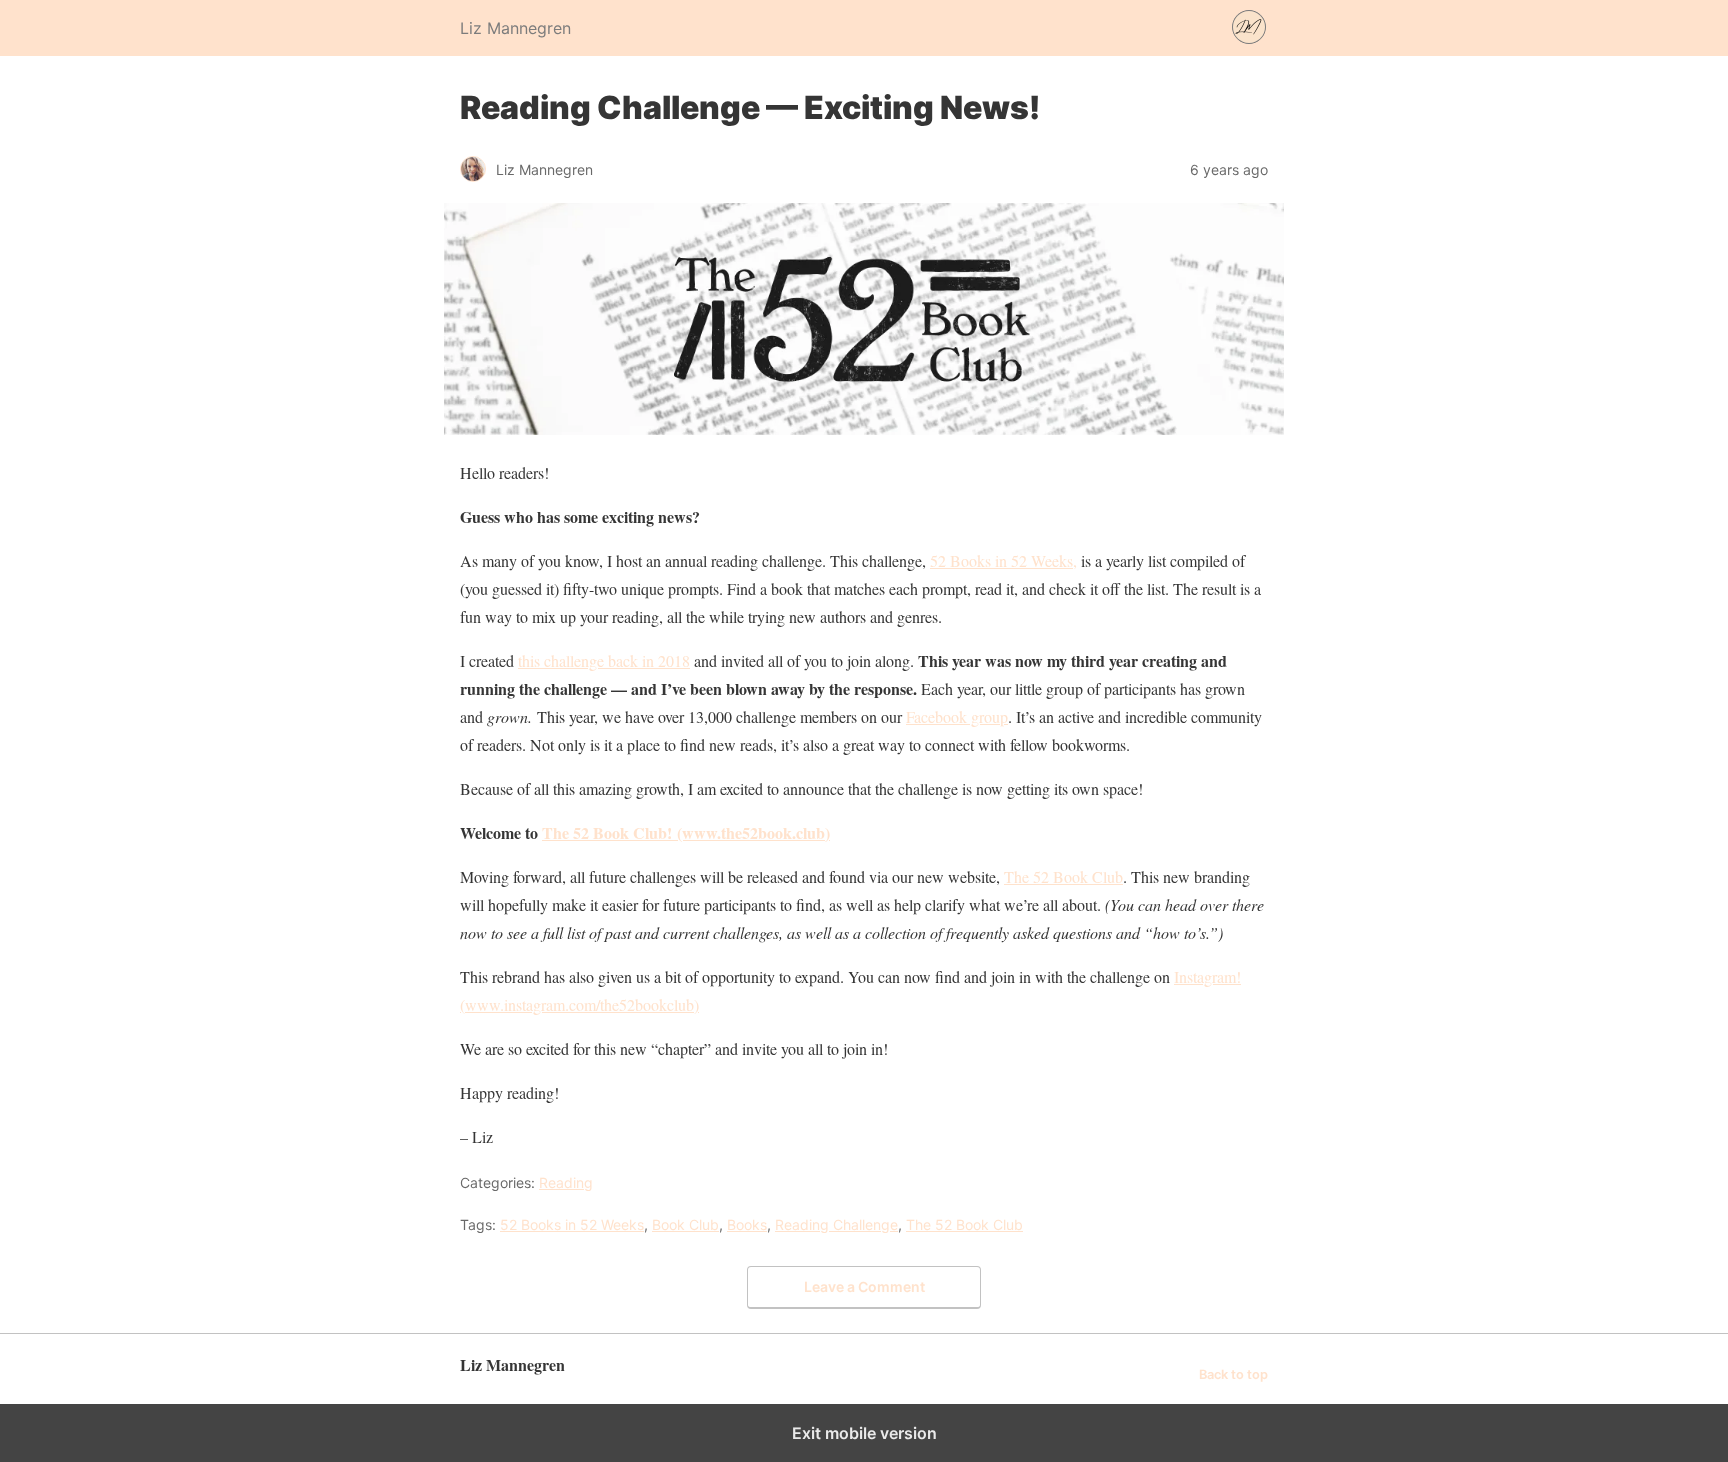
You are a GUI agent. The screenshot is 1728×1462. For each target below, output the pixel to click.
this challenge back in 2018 (604, 660)
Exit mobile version (864, 1433)
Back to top (1233, 1374)
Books (747, 1224)
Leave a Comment (864, 1286)
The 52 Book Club (1063, 876)
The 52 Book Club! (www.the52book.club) (686, 832)
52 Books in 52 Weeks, (1003, 560)
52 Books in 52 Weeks (572, 1224)
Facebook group (957, 716)
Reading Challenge (836, 1224)
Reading (566, 1182)
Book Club (685, 1224)
